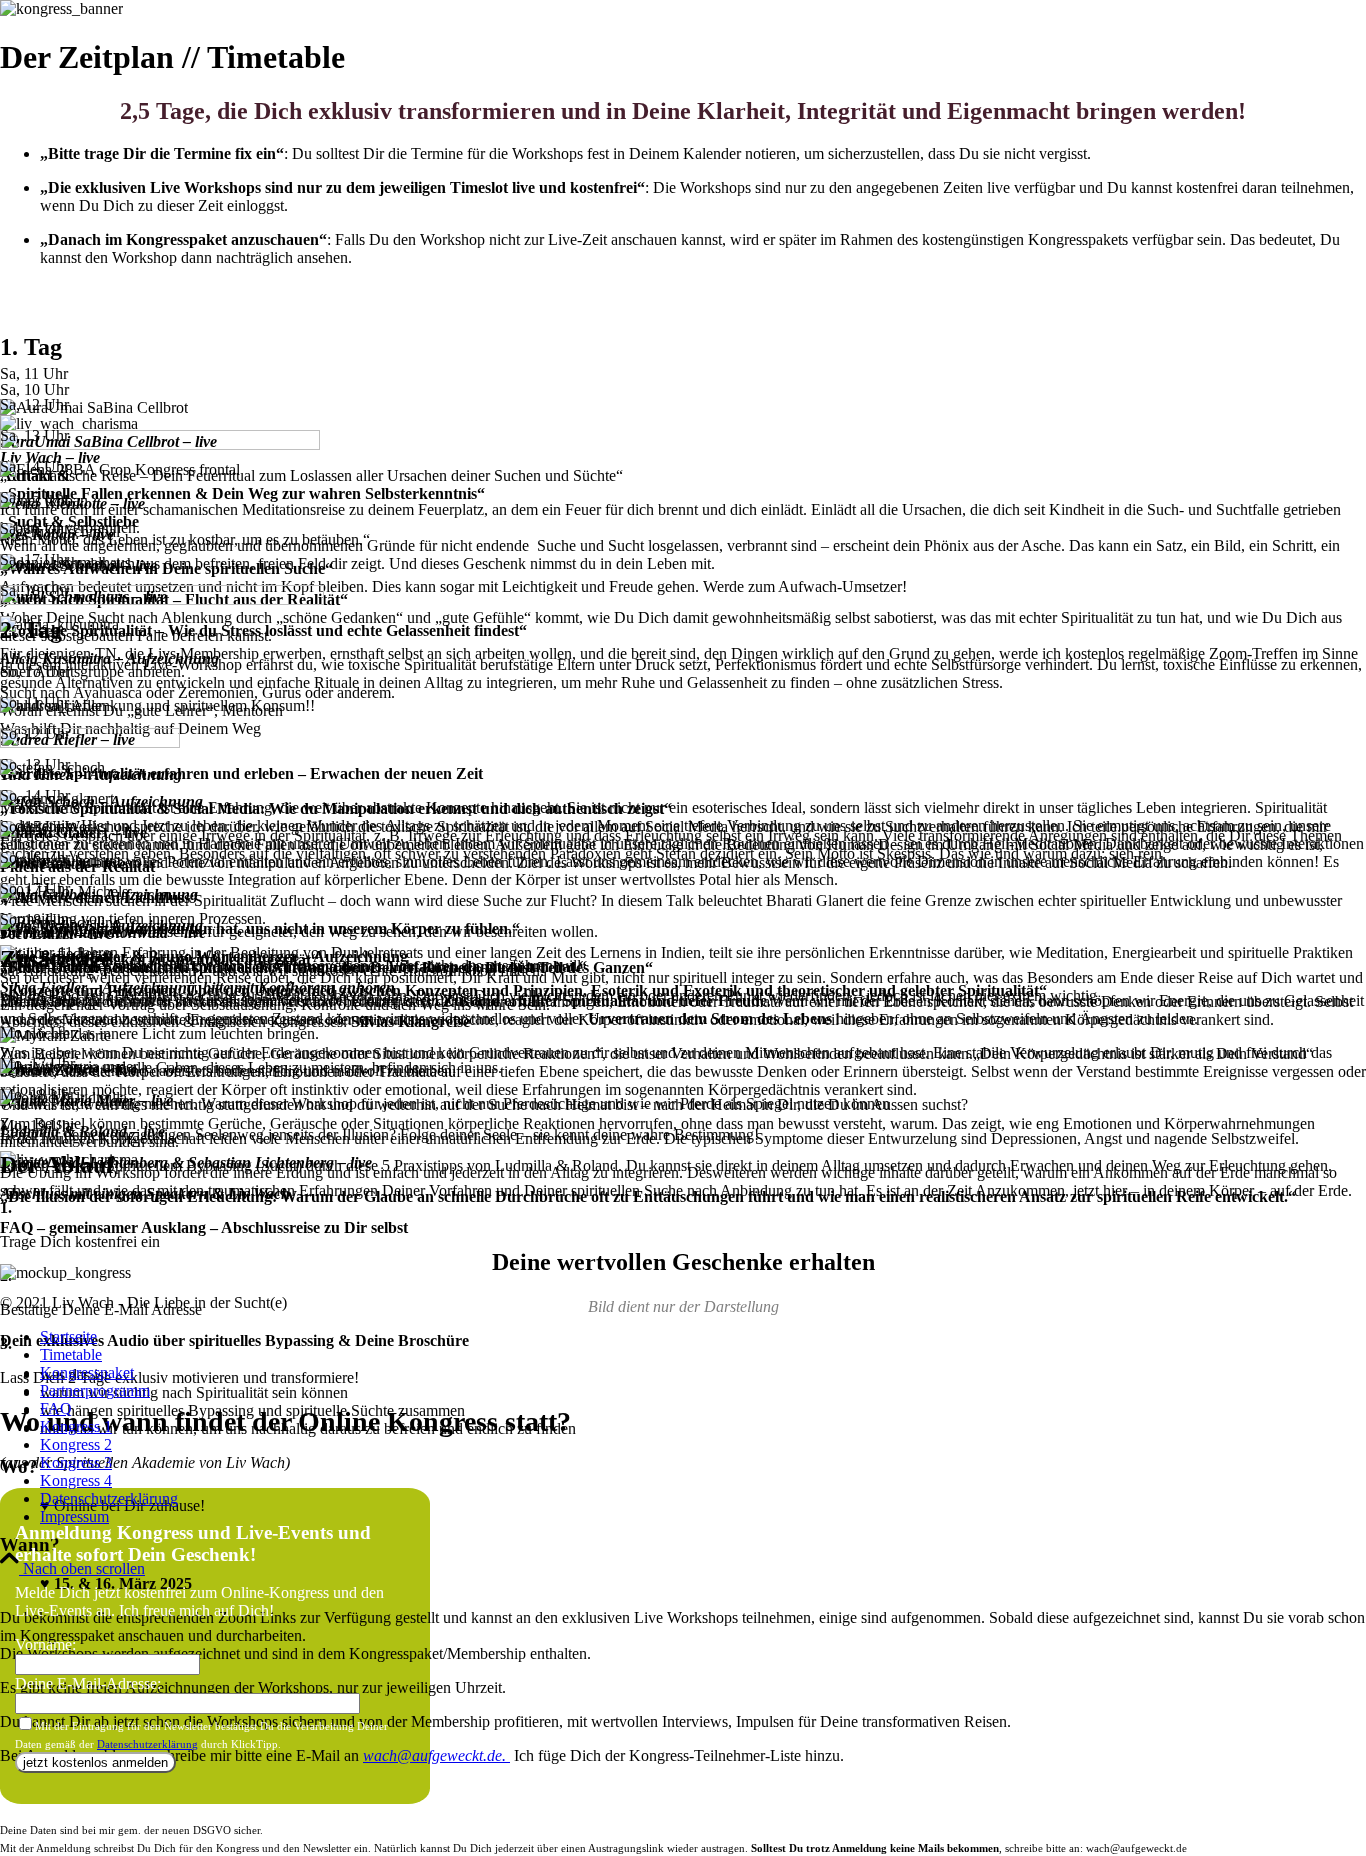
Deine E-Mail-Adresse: (88, 1683)
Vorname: (45, 1644)
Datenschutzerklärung (147, 1744)
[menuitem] (703, 1337)
